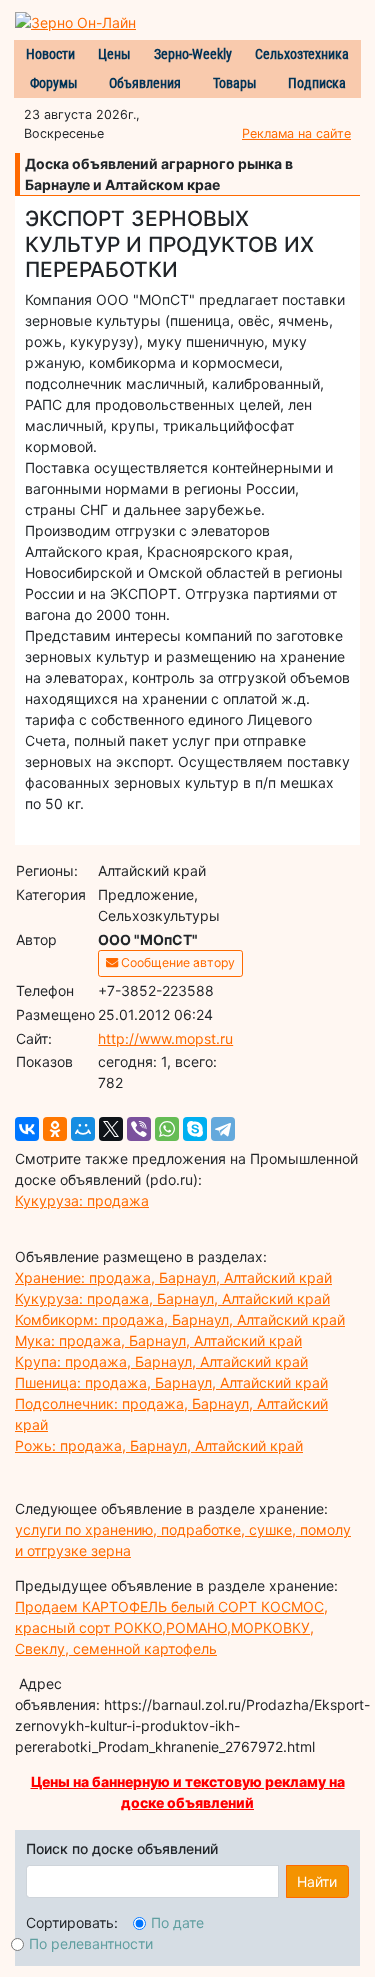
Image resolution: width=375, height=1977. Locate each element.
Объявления (145, 83)
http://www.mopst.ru (165, 1038)
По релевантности (91, 1943)
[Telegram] (223, 1129)
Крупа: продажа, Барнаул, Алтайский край (161, 1361)
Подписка (317, 83)
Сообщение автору (176, 962)
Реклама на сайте (296, 133)
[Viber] (139, 1129)
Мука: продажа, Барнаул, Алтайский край (158, 1340)
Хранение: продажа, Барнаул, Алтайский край (173, 1277)
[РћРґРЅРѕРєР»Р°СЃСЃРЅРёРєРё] (55, 1129)
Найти (317, 1881)
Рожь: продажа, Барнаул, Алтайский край (159, 1445)
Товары (235, 83)
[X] (111, 1129)
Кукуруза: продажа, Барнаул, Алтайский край (172, 1298)
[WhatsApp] (167, 1129)
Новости (50, 54)
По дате (177, 1922)
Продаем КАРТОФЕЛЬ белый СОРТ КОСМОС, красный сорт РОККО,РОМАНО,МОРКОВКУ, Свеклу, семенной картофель (171, 1627)
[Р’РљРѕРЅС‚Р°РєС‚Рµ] (27, 1129)
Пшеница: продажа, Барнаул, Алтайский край (171, 1382)
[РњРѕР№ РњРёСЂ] (83, 1129)
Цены (114, 54)
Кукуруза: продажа (82, 1200)
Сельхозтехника (302, 54)
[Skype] (195, 1129)
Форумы (54, 83)
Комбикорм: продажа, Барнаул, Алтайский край (180, 1319)
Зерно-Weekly (193, 54)
